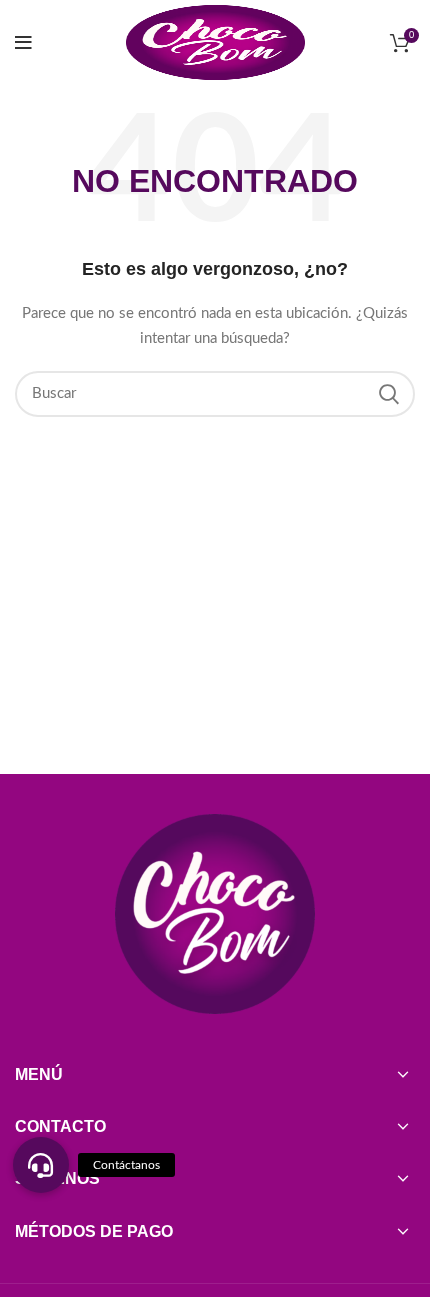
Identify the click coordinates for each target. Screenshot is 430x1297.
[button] (41, 1165)
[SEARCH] (388, 394)
